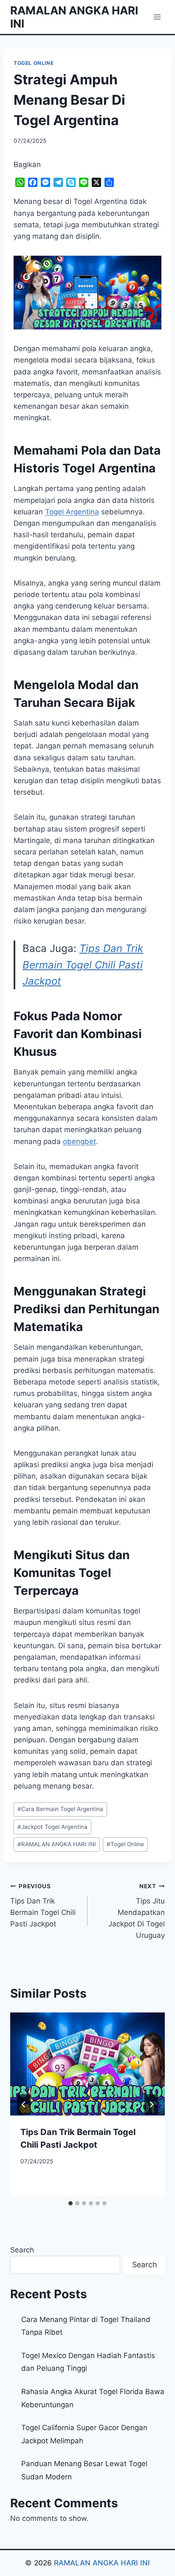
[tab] (71, 2203)
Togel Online (125, 1844)
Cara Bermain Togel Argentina (60, 1809)
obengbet (79, 1141)
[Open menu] (157, 17)
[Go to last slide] (24, 2104)
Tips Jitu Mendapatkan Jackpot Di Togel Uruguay (137, 1911)
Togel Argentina (72, 512)
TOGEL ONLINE (34, 63)
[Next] (151, 2104)
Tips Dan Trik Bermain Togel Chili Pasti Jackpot (83, 965)
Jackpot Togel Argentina (52, 1827)
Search (22, 2250)
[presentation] (87, 2064)
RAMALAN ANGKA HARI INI (57, 1844)
